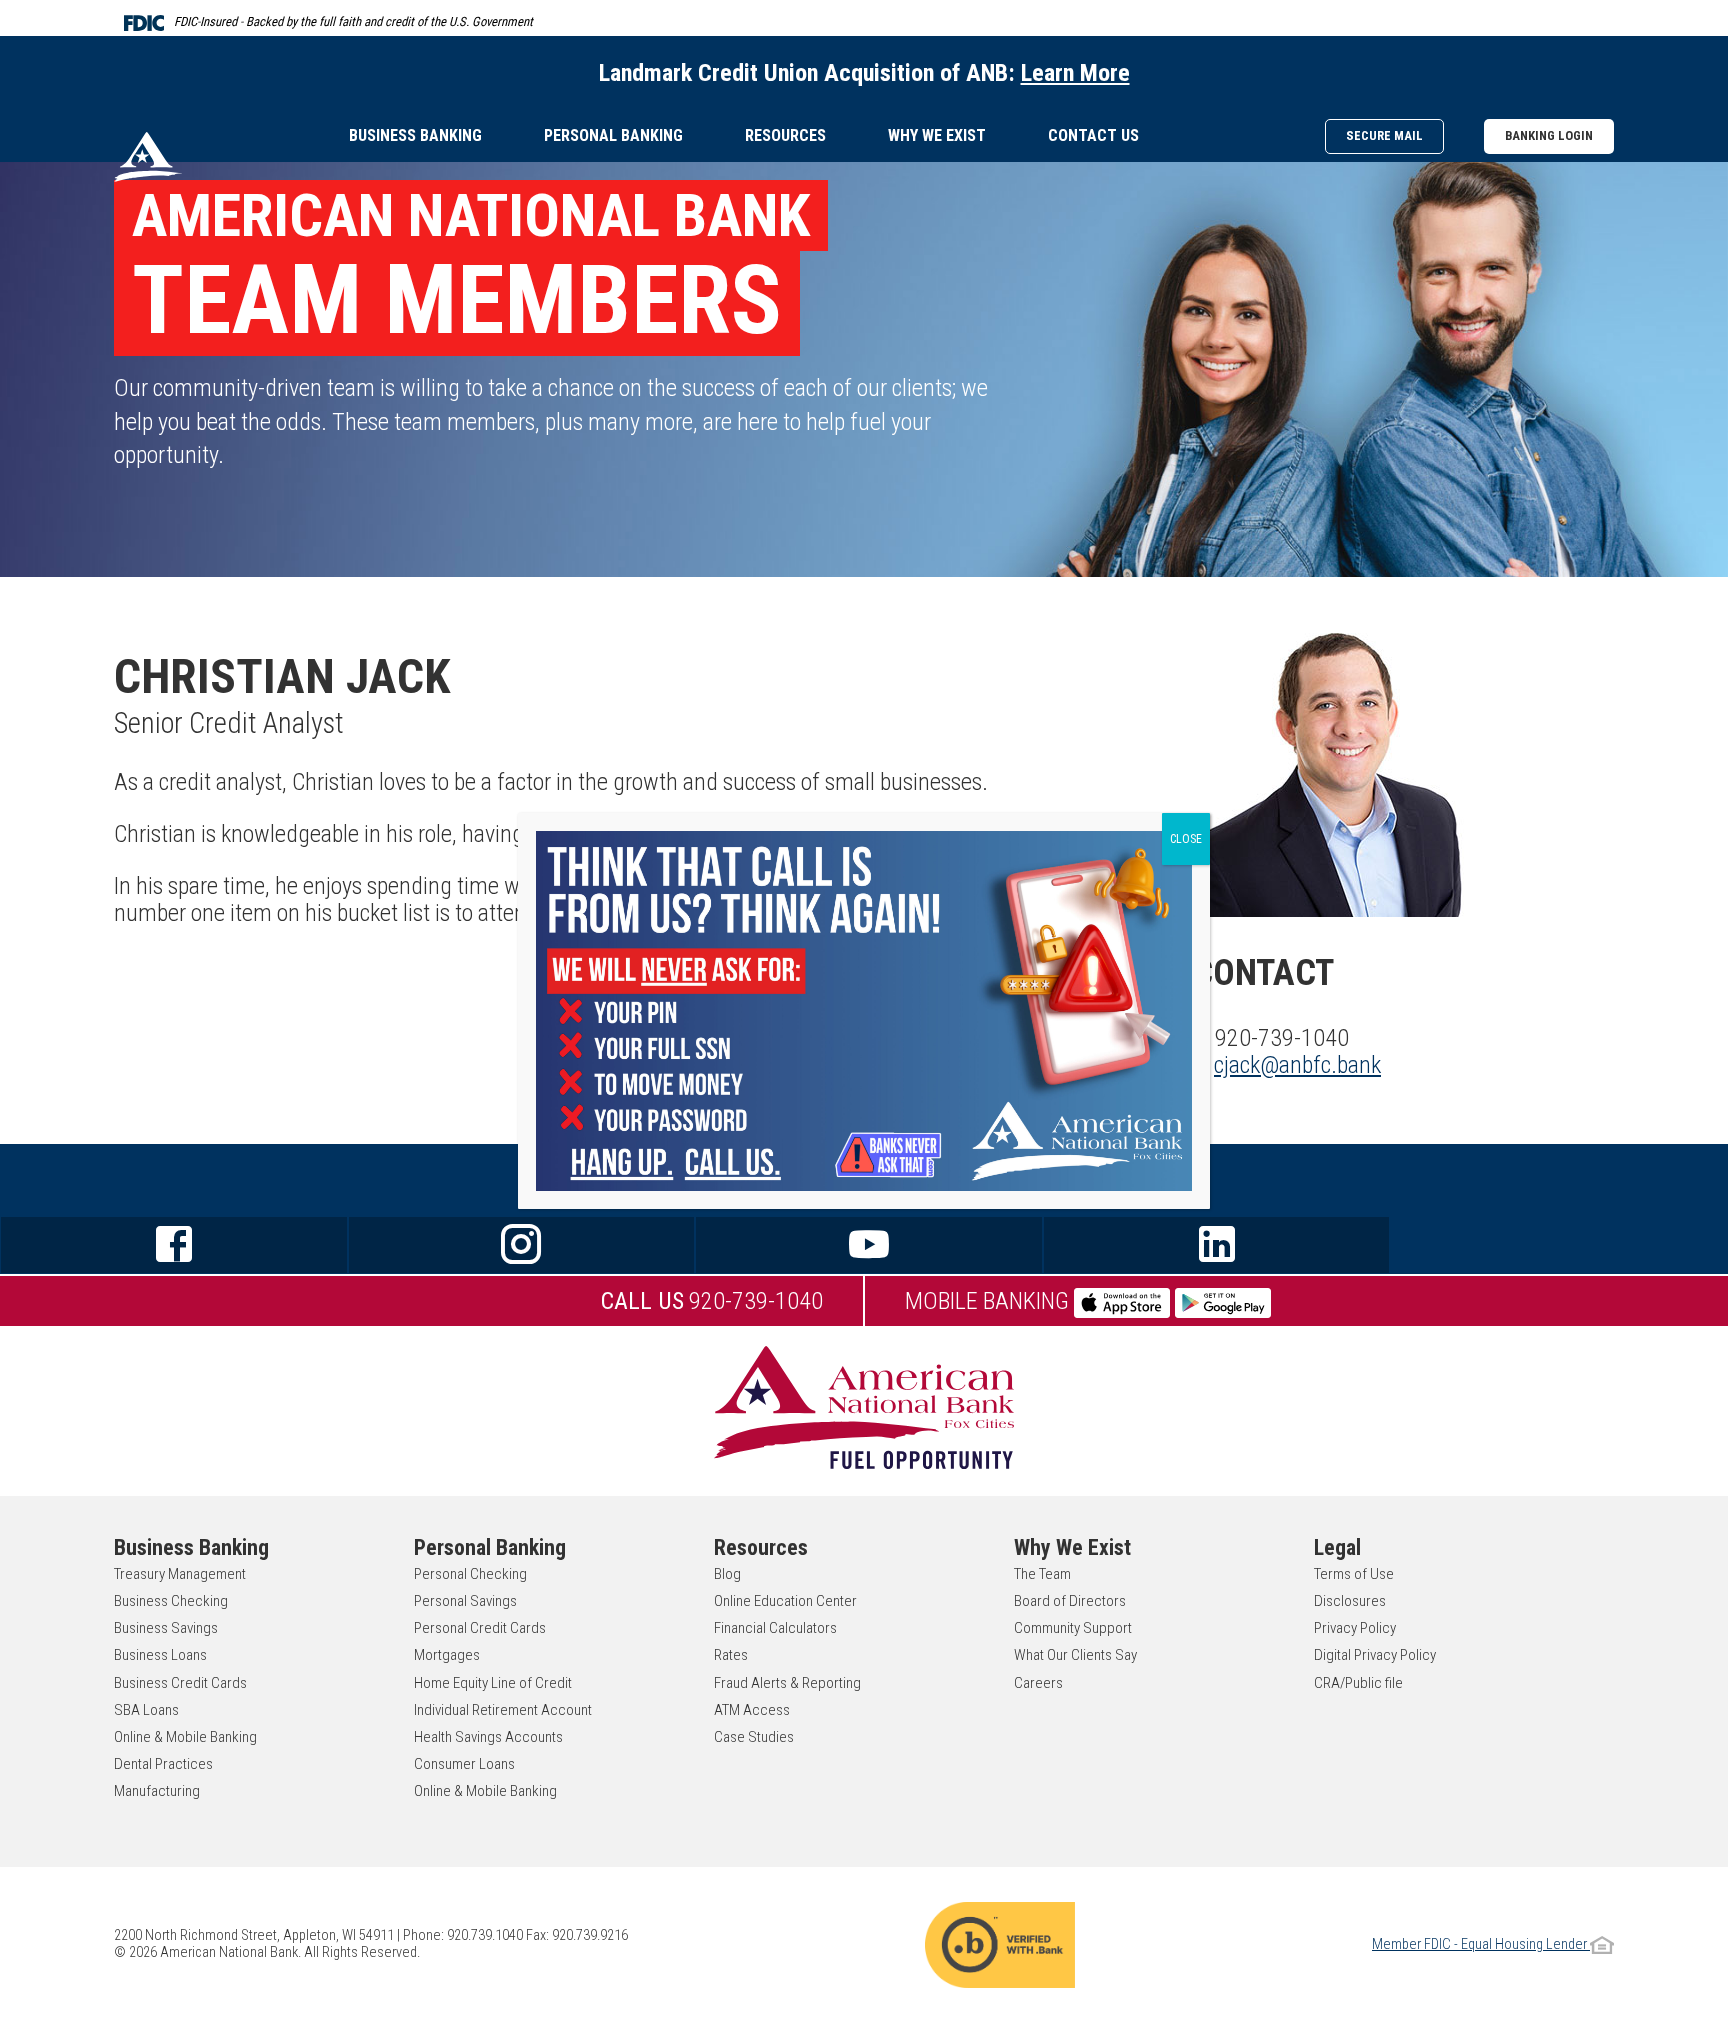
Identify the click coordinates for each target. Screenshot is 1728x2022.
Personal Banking (613, 135)
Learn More (1075, 73)
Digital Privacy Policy (1375, 1655)
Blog (727, 1574)
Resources (785, 135)
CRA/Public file (1358, 1683)
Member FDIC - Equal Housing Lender (1481, 1944)
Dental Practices (163, 1764)
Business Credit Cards (180, 1683)
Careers (1038, 1683)
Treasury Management (180, 1574)
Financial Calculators (775, 1628)
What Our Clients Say (1075, 1655)
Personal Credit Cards (480, 1628)
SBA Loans (146, 1710)
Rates (731, 1655)
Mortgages (447, 1655)
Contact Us (1093, 135)
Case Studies (754, 1737)
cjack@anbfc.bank (1297, 1065)
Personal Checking (470, 1574)
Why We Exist (937, 135)
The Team (1042, 1574)
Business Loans (160, 1655)
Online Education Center (785, 1601)
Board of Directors (1070, 1601)
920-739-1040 (712, 1301)
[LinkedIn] (1217, 1245)
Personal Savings (465, 1601)
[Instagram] (522, 1245)
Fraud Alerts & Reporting (787, 1683)
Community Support (1073, 1628)
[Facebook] (174, 1245)
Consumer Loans (464, 1764)
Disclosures (1350, 1601)
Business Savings (166, 1628)
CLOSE (1186, 839)
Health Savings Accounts (488, 1737)
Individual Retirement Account (503, 1710)
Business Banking (415, 135)
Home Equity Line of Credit (493, 1683)
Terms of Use (1354, 1574)
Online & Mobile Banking (185, 1737)
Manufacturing (157, 1791)
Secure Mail (1384, 135)
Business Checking (171, 1601)
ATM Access (752, 1710)
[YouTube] (869, 1245)
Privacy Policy (1355, 1628)
